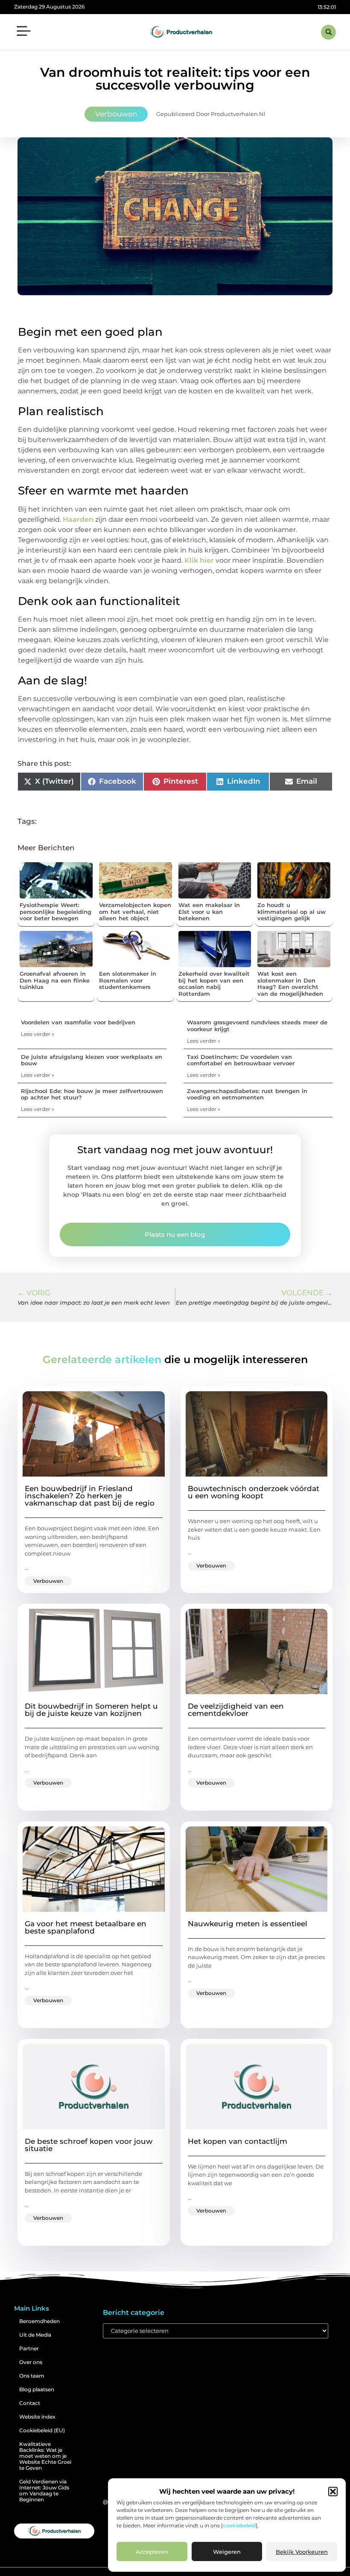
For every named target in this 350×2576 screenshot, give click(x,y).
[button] (333, 2492)
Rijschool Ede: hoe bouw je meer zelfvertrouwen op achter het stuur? (92, 1094)
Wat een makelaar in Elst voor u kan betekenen (209, 911)
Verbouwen (116, 114)
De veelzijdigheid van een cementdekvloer (236, 1710)
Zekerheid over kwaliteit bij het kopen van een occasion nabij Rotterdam (214, 984)
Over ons (31, 2362)
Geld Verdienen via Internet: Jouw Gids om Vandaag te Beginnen (44, 2490)
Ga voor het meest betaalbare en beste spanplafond (86, 1927)
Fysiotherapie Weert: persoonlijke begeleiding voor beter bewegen (55, 911)
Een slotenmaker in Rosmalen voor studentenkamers (128, 980)
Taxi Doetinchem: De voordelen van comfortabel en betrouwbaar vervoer (241, 1060)
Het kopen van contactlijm (238, 2141)
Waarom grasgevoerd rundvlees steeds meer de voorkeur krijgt (257, 1026)
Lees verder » (38, 1034)
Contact (30, 2403)
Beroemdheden (39, 2321)
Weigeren (227, 2552)
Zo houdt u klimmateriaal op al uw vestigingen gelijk (292, 911)
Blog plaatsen (37, 2389)
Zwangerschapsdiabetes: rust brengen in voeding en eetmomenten (247, 1094)
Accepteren (152, 2552)
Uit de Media (35, 2335)
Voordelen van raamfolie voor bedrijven (78, 1022)
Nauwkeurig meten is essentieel (248, 1924)
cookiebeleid (239, 2525)
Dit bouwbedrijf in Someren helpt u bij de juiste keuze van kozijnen (91, 1710)
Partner (29, 2348)
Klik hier (200, 560)
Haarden (78, 519)
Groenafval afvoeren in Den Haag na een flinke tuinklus (55, 980)
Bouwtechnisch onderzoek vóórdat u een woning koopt (254, 1492)
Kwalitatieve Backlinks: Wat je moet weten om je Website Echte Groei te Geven (45, 2456)
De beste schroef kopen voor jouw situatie (89, 2145)
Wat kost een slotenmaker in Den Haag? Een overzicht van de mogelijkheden (290, 984)
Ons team (32, 2376)
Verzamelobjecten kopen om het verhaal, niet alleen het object (135, 911)
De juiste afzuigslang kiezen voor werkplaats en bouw (92, 1060)
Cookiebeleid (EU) (42, 2430)
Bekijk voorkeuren (302, 2552)
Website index (37, 2417)
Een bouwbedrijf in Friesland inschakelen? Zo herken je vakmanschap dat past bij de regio (90, 1496)
